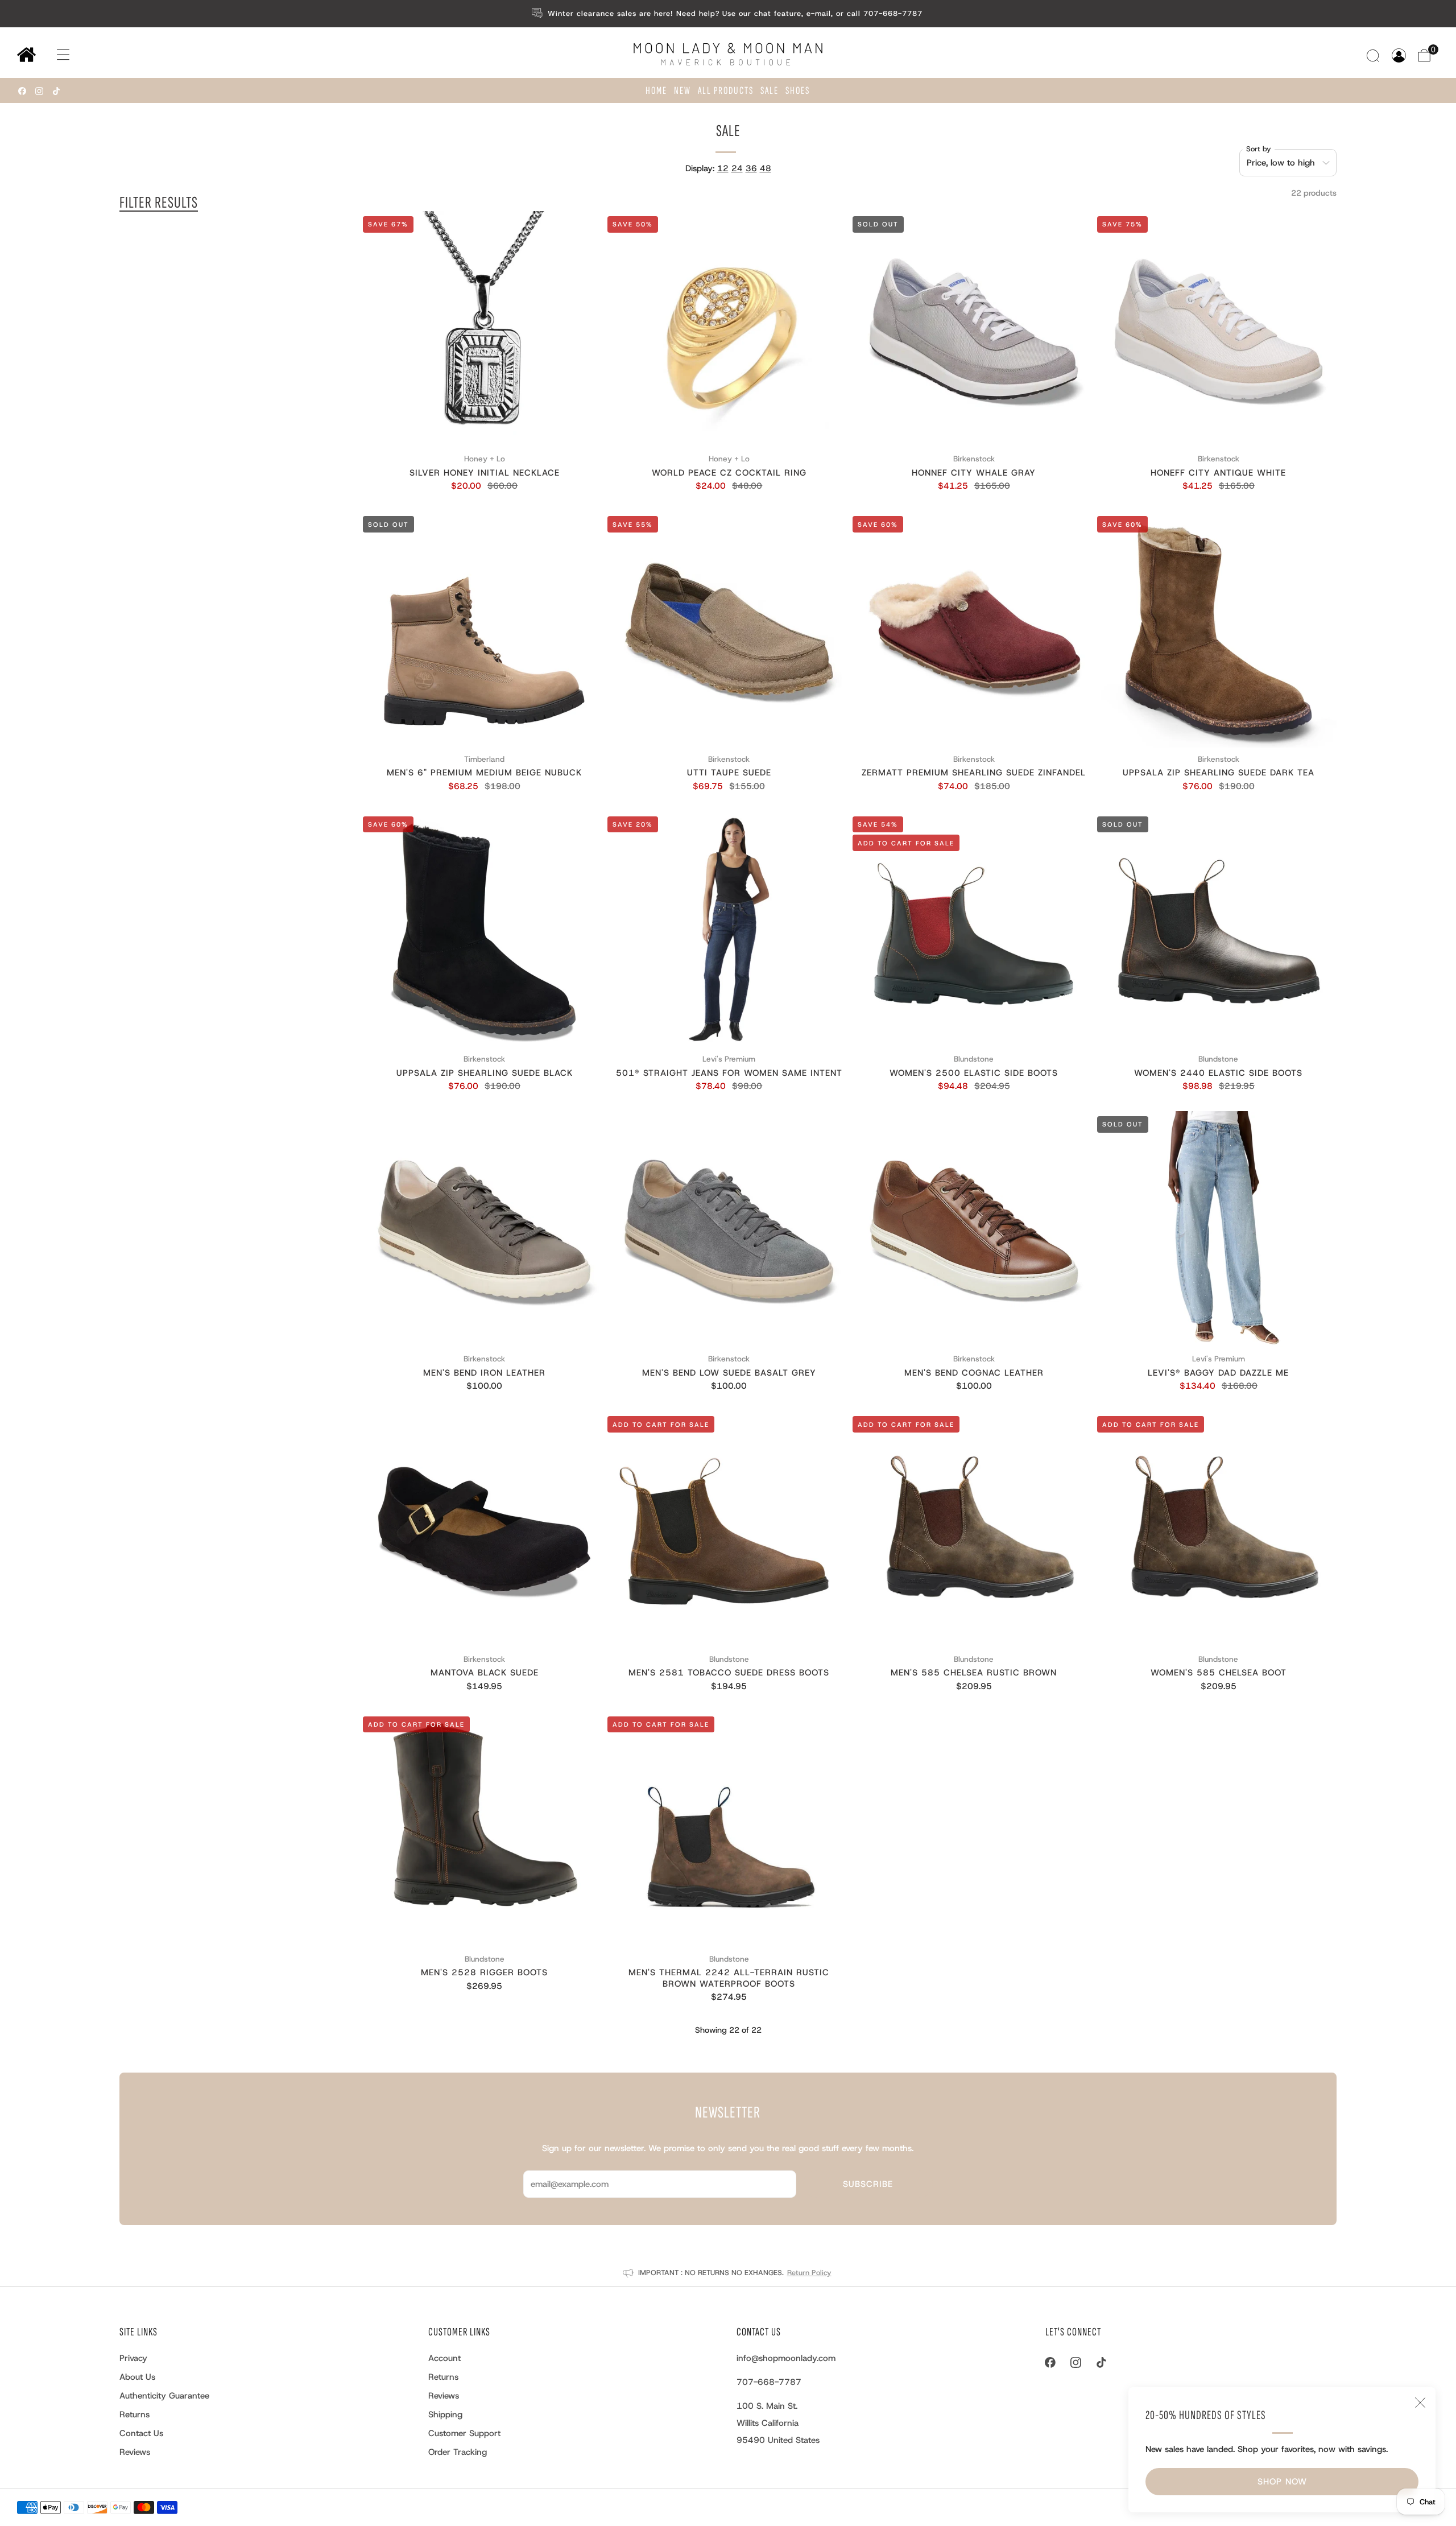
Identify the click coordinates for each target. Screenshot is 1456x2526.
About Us (137, 2377)
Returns (135, 2414)
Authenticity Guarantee (164, 2396)
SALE (770, 91)
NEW (682, 91)
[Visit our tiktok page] (56, 91)
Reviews (135, 2452)
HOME (656, 91)
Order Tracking (458, 2452)
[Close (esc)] (1420, 2403)
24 (737, 168)
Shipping (445, 2414)
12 (723, 168)
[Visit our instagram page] (39, 91)
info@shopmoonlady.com (786, 2358)
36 (751, 168)
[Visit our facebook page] (22, 91)
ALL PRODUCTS (726, 91)
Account (444, 2358)
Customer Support (464, 2433)
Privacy (133, 2358)
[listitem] (728, 14)
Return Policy (809, 2273)
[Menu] (52, 55)
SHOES (798, 91)
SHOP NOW (1282, 2482)
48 (766, 168)
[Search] (1374, 55)
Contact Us (141, 2433)
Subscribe (868, 2184)
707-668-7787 (769, 2382)
